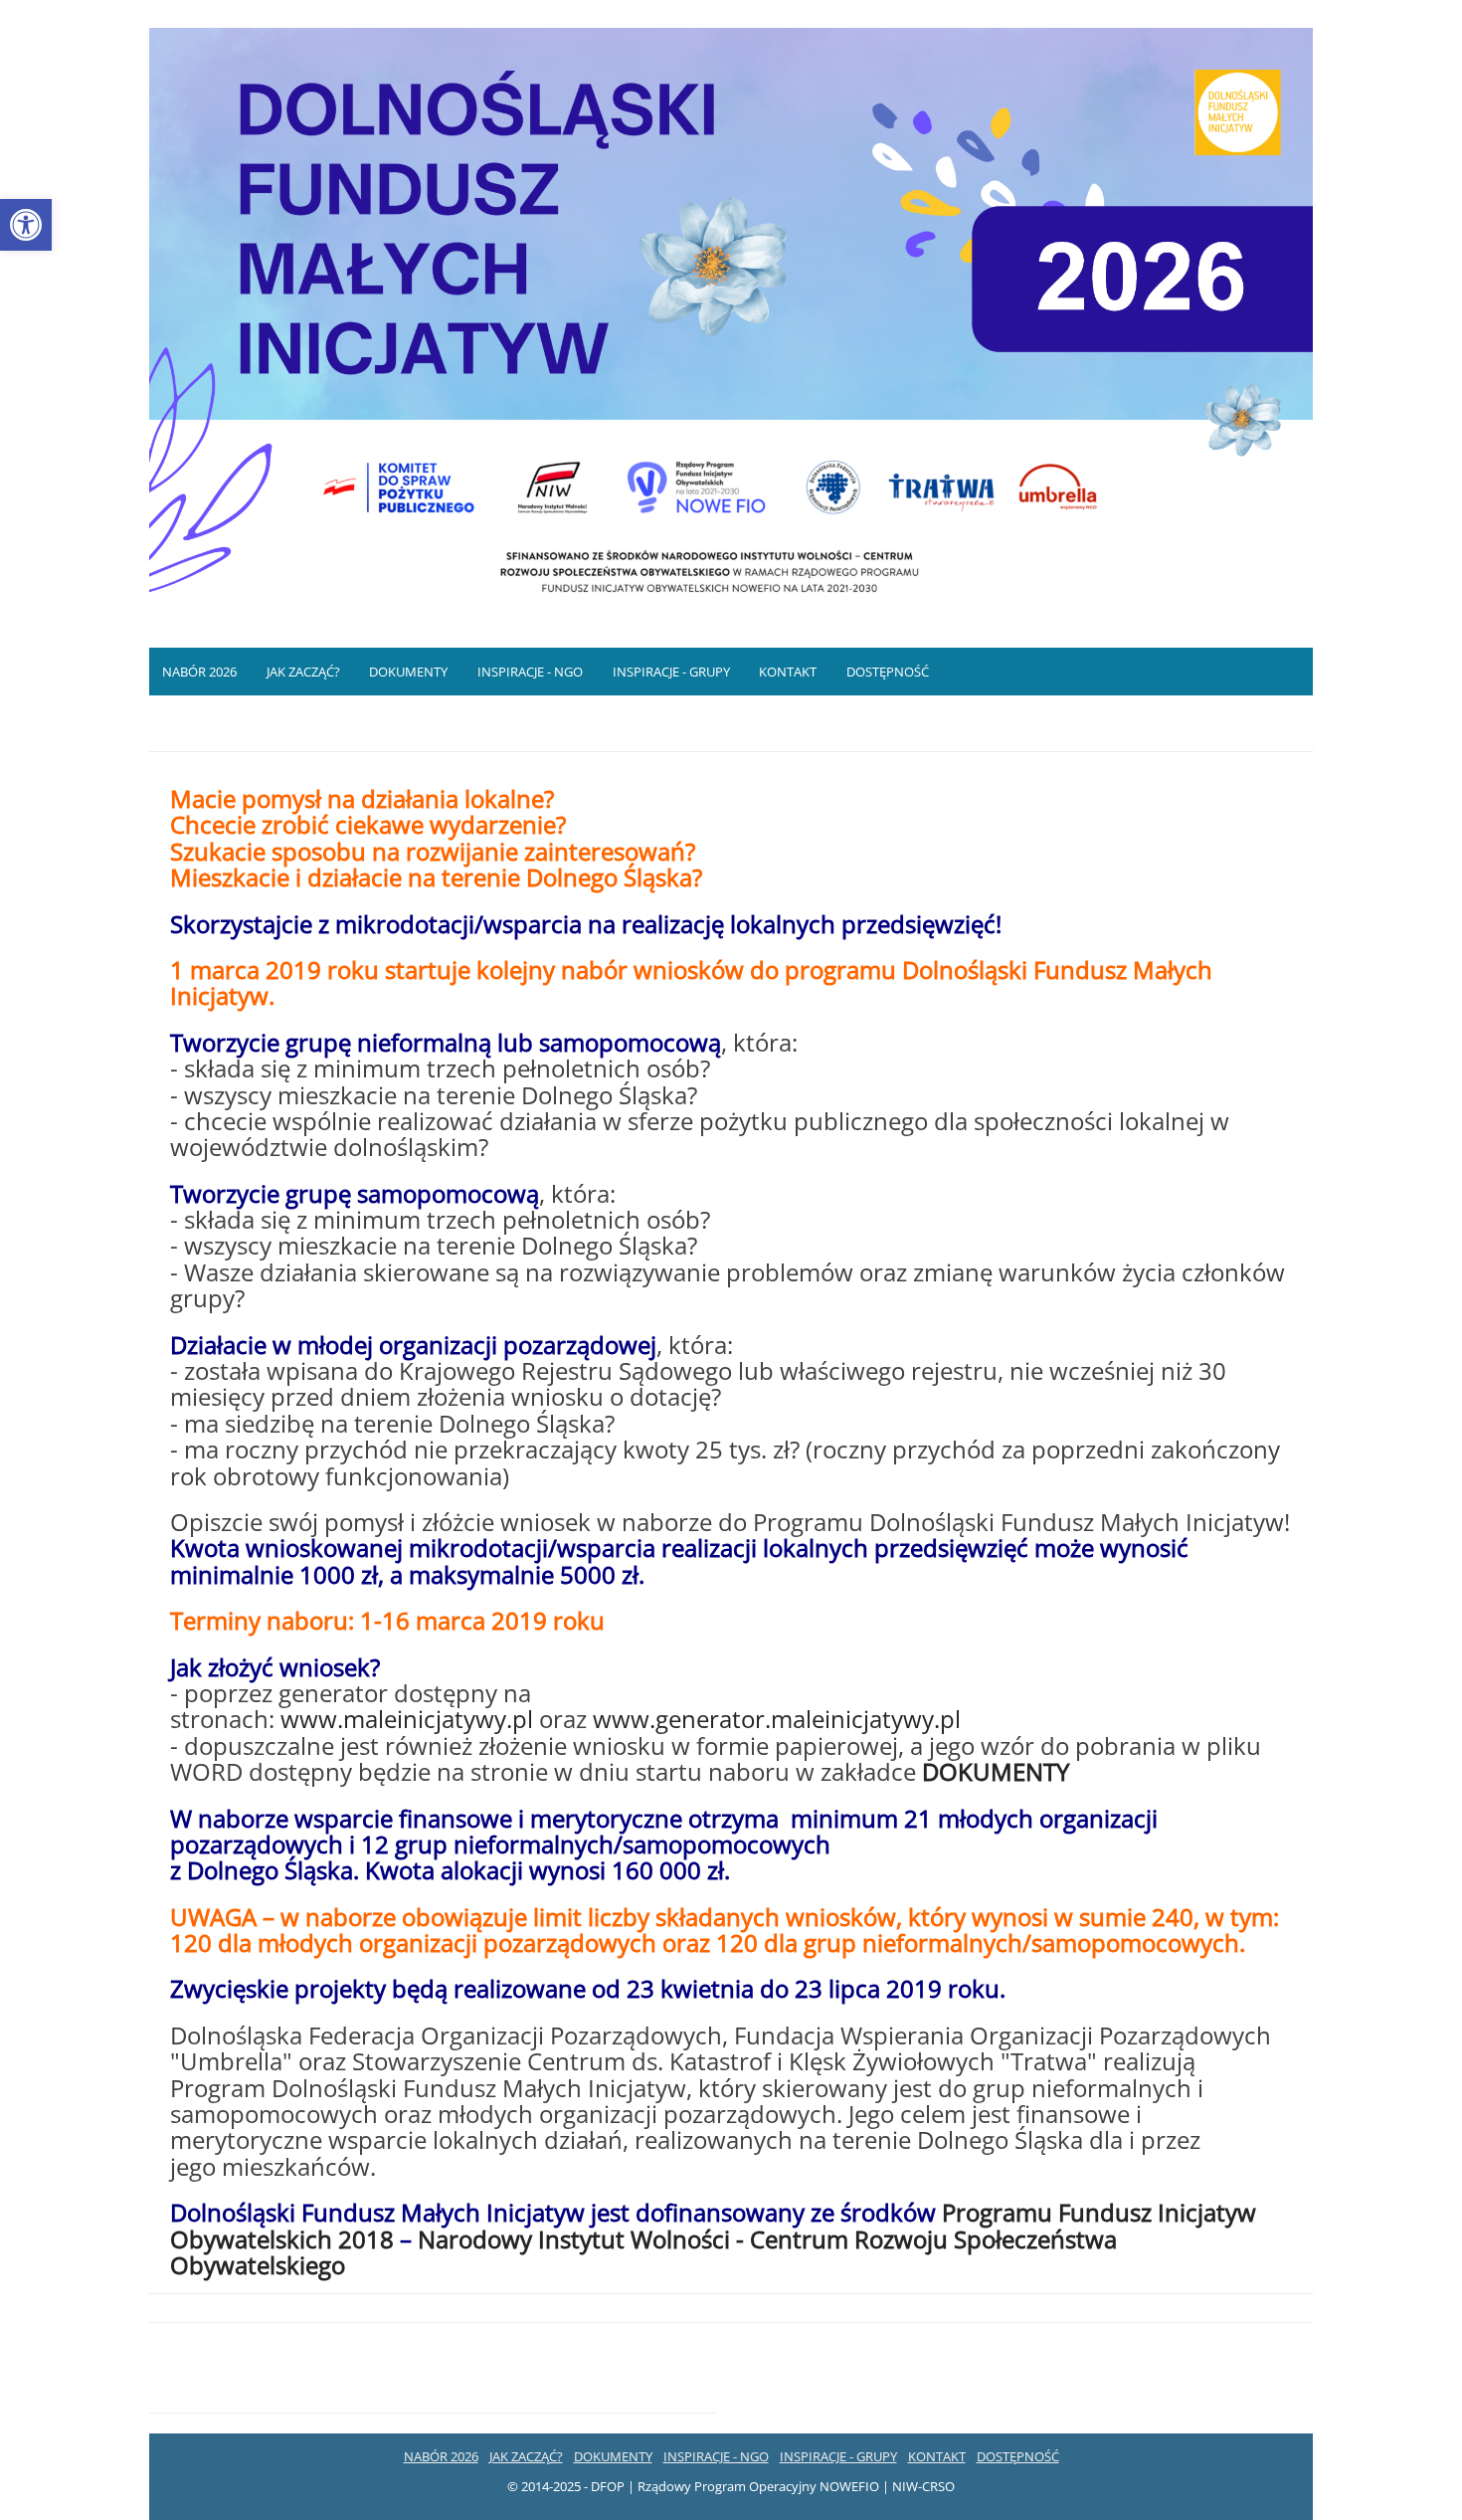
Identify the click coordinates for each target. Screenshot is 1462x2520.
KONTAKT (788, 672)
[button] (26, 225)
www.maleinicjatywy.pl (410, 1719)
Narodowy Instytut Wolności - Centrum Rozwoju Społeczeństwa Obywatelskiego (643, 2252)
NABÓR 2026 (199, 672)
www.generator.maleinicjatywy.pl (777, 1719)
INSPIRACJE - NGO (530, 672)
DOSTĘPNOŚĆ (888, 672)
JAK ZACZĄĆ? (303, 672)
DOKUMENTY (408, 672)
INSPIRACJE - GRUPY (671, 672)
